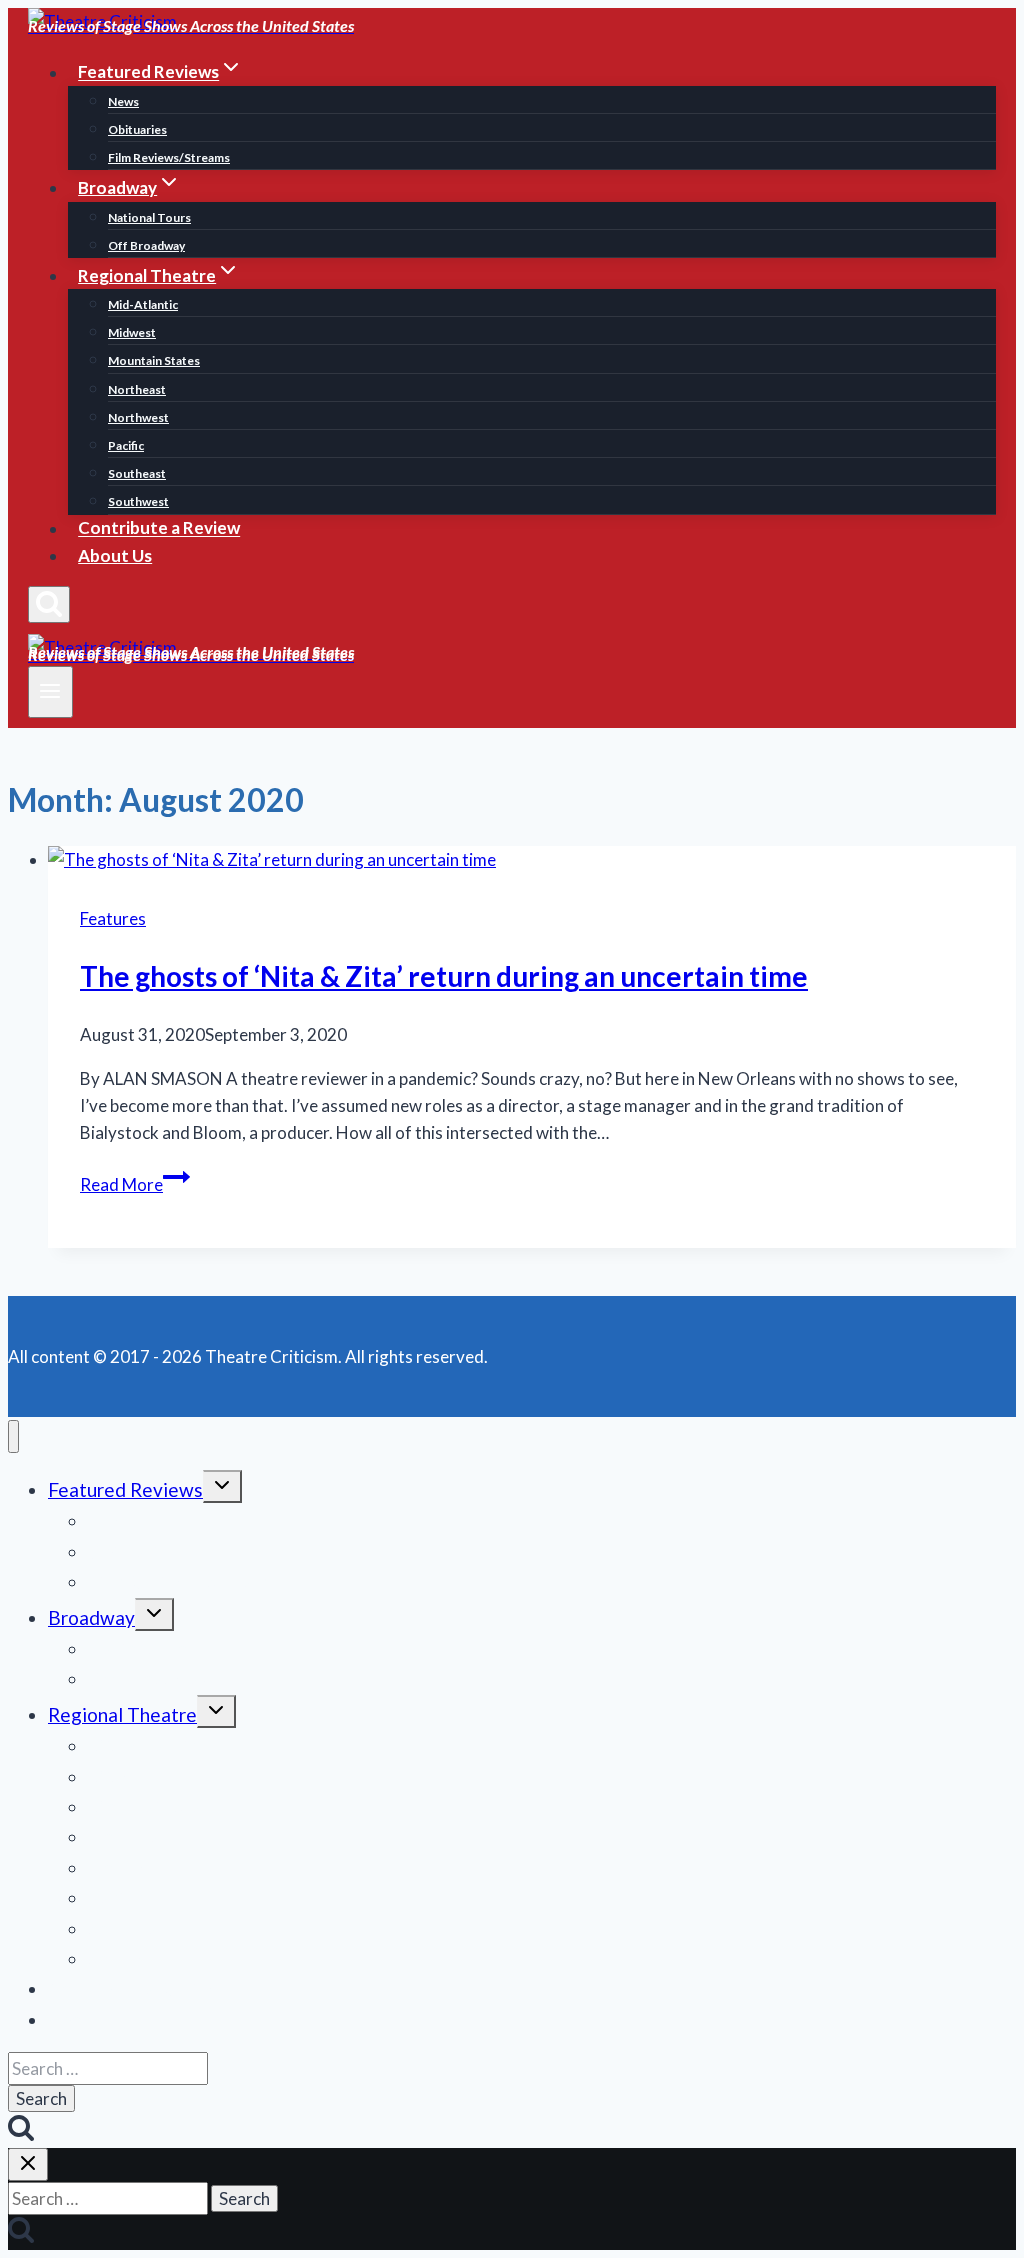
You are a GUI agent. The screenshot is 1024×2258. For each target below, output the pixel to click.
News (123, 101)
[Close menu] (13, 1436)
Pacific (126, 445)
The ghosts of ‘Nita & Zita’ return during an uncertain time (444, 976)
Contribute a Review (159, 528)
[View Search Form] (49, 604)
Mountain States (154, 360)
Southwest (138, 501)
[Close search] (28, 2164)
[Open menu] (50, 692)
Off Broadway (146, 245)
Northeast (137, 389)
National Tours (149, 217)
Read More (135, 1184)
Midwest (132, 332)
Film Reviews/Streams (169, 157)
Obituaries (137, 129)
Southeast (137, 473)
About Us (115, 555)
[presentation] (532, 859)
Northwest (138, 417)
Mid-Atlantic (143, 304)
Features (113, 918)
